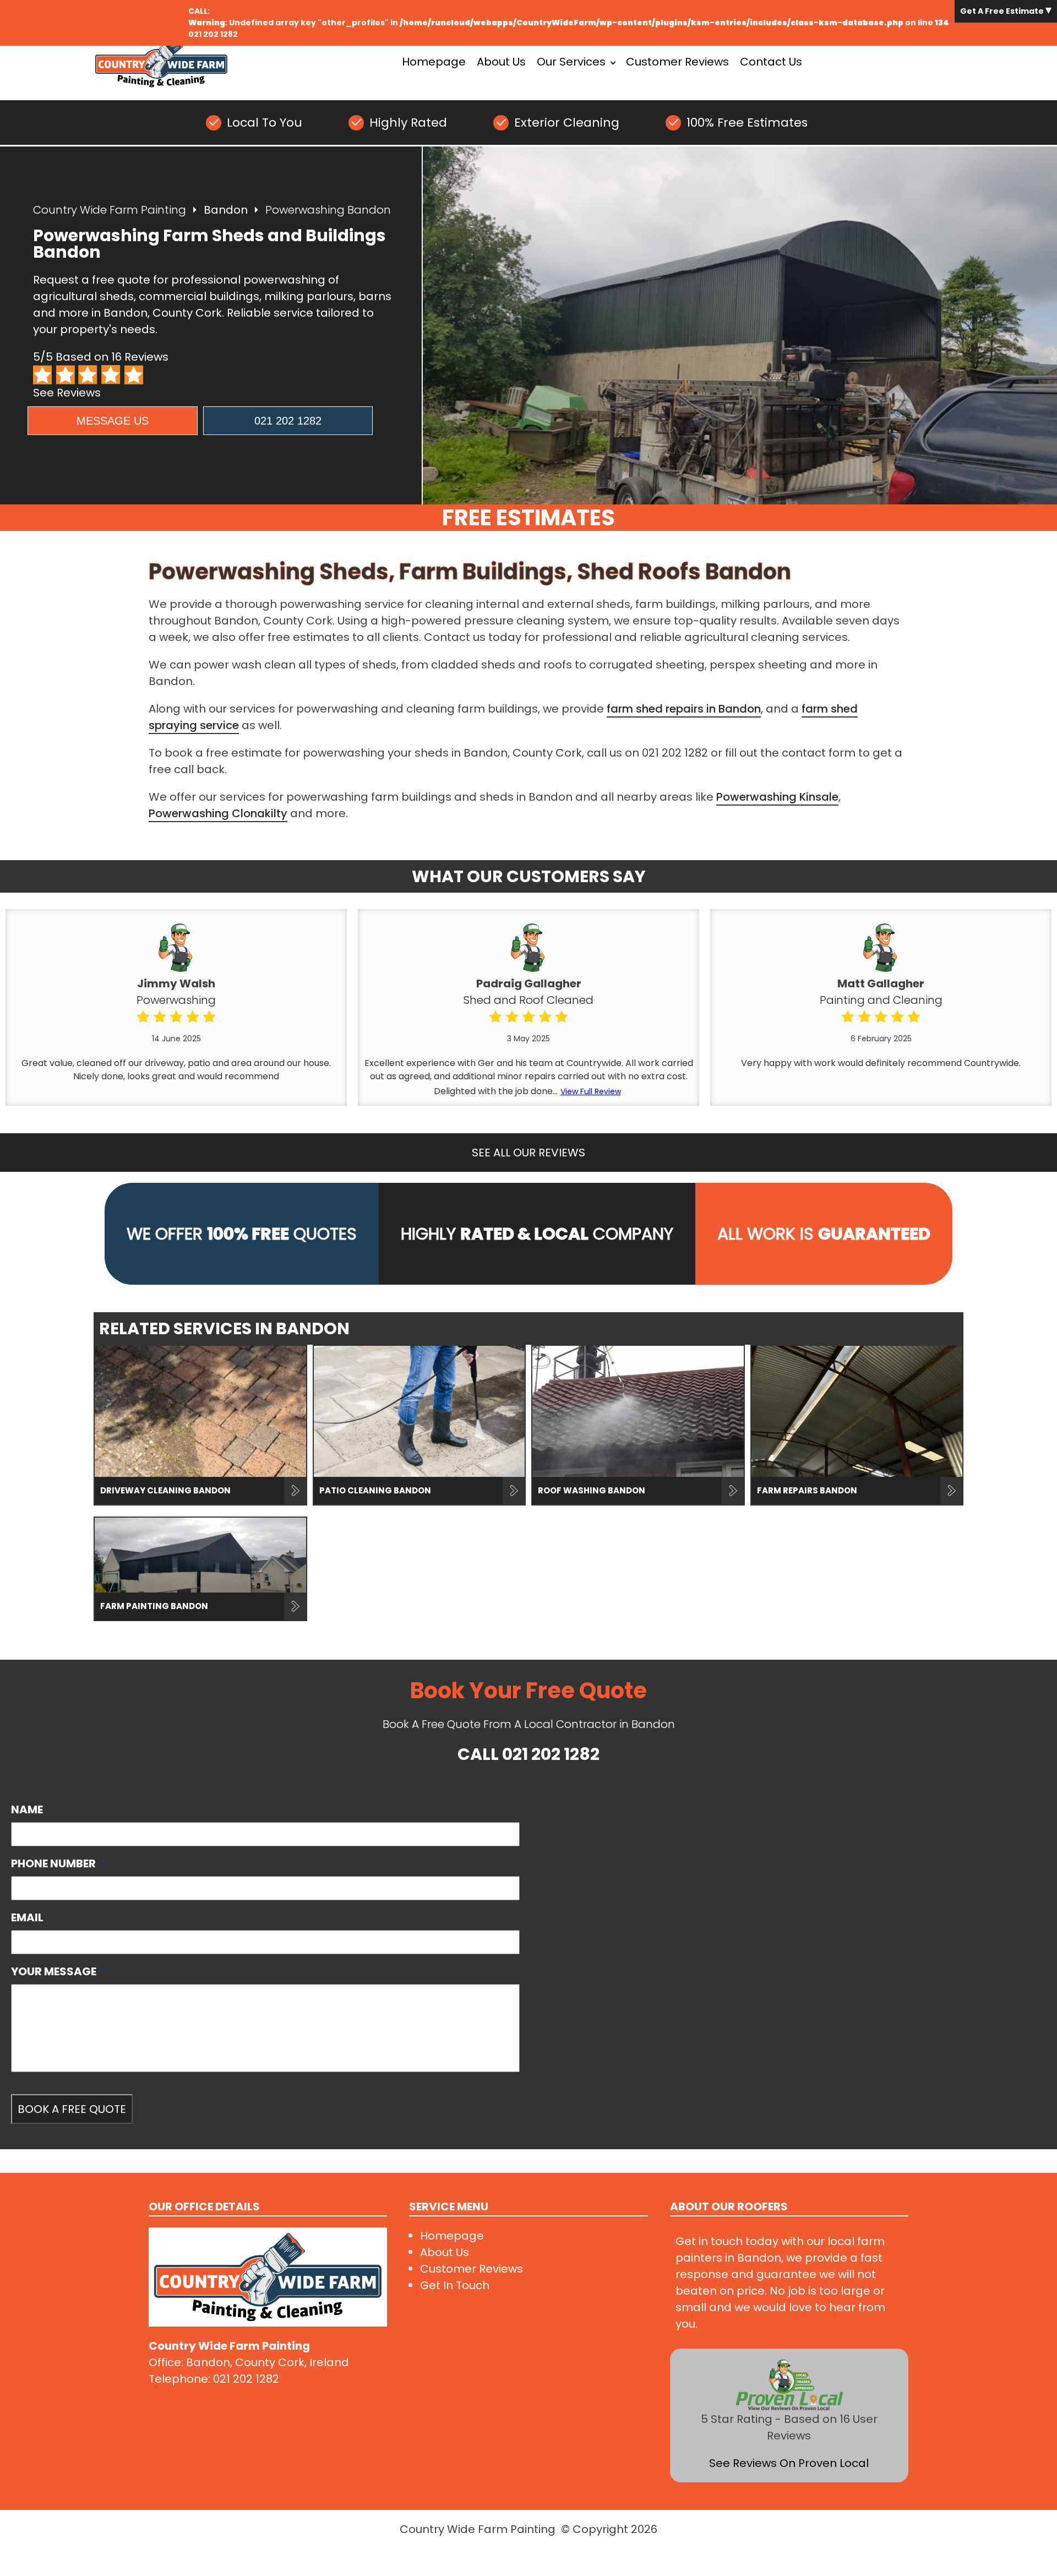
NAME (32, 1809)
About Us (501, 62)
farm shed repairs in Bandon (684, 709)
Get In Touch (455, 2285)
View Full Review (591, 1091)
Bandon (226, 210)
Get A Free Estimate (1003, 11)
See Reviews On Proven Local (789, 2463)
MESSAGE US (113, 421)
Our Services (571, 62)
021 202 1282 (213, 34)
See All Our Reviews (528, 1153)
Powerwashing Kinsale (777, 797)
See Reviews (67, 393)
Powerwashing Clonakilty (218, 813)
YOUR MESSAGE (59, 1971)
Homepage (434, 62)
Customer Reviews (677, 62)
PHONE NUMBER (59, 1863)
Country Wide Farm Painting (110, 210)
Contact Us (771, 62)
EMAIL (27, 1917)
